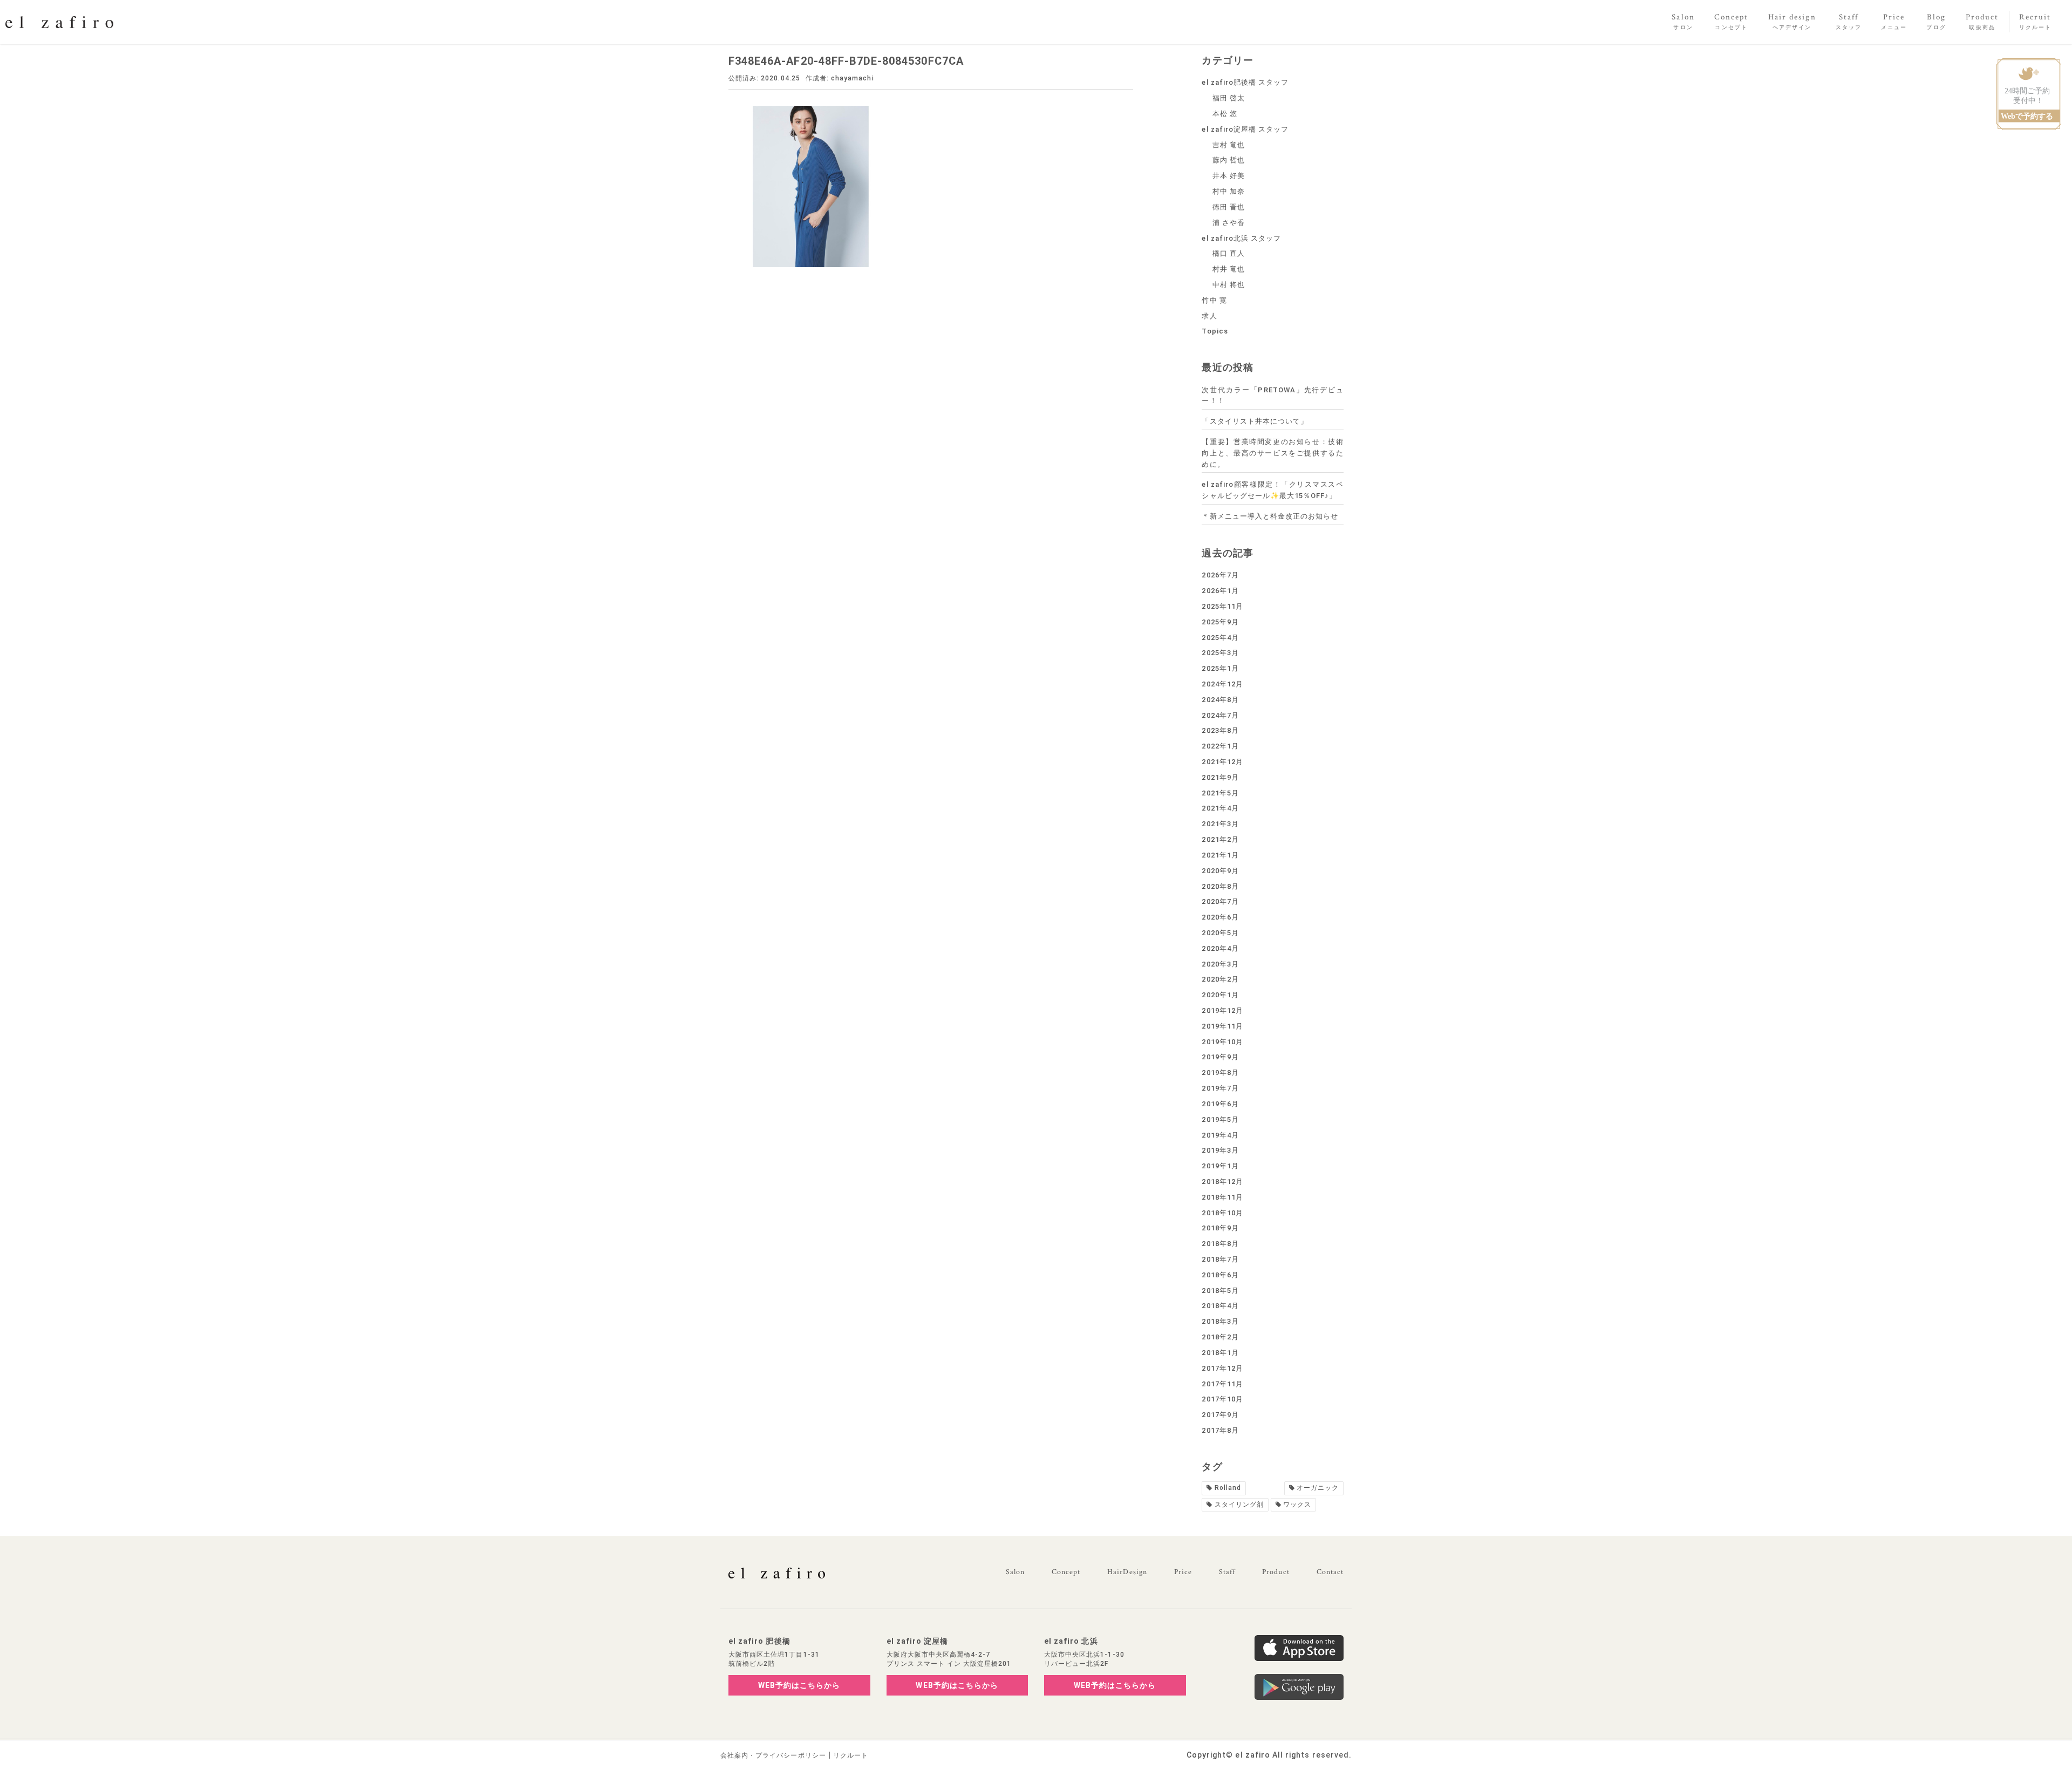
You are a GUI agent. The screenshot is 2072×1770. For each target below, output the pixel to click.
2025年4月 (1220, 638)
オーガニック (1318, 1488)
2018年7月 (1220, 1259)
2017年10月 (1222, 1399)
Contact (1330, 1572)
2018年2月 (1220, 1337)
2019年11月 (1222, 1026)
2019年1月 (1220, 1166)
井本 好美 (1229, 176)
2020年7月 (1220, 901)
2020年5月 (1220, 933)
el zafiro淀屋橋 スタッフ (1245, 129)
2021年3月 (1220, 824)
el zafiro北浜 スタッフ (1241, 238)
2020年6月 (1220, 917)
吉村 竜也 (1229, 145)
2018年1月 (1220, 1353)
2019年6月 (1220, 1104)
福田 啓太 (1229, 98)
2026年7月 (1220, 575)
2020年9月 (1220, 871)
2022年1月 (1220, 746)
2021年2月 (1220, 839)
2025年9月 (1220, 622)
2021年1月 (1220, 855)
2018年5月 (1220, 1291)
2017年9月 (1220, 1415)
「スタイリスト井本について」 (1255, 421)
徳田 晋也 (1229, 207)
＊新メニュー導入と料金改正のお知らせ (1270, 516)
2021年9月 (1220, 777)
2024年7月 (1220, 715)
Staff (1227, 1572)
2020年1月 (1220, 995)
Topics (1215, 331)
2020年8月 (1220, 886)
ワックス (1297, 1504)
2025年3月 (1220, 653)
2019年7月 (1220, 1088)
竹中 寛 (1214, 300)
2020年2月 (1220, 979)
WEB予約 (799, 1685)
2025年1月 (1220, 668)
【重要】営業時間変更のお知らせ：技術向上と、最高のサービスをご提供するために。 (1273, 453)
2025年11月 (1222, 606)
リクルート (851, 1755)
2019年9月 (1220, 1057)
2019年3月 (1220, 1150)
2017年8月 (1220, 1430)
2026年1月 (1220, 591)
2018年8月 (1220, 1244)
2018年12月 (1222, 1182)
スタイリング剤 (1239, 1504)
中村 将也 (1229, 285)
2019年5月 (1220, 1119)
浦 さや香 (1229, 223)
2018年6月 (1220, 1275)
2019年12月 (1222, 1010)
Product (1276, 1572)
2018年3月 (1220, 1321)
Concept (1066, 1572)
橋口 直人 (1229, 253)
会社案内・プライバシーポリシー (773, 1755)
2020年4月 (1220, 948)
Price (1183, 1572)
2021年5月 (1220, 793)
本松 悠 (1225, 114)
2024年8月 (1220, 700)
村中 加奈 (1229, 191)
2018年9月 (1220, 1228)
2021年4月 (1220, 808)
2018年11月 (1222, 1197)
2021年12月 (1222, 762)
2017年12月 (1222, 1368)
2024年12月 (1222, 684)
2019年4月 (1220, 1135)
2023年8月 (1220, 730)
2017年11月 (1222, 1384)
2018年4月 (1220, 1306)
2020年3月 (1220, 964)
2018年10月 (1222, 1213)
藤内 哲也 (1229, 160)
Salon (1015, 1572)
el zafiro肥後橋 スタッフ (1245, 82)
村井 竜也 (1229, 269)
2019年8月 (1220, 1073)
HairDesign (1127, 1572)
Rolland (1228, 1488)
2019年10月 (1222, 1042)
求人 (1209, 316)
